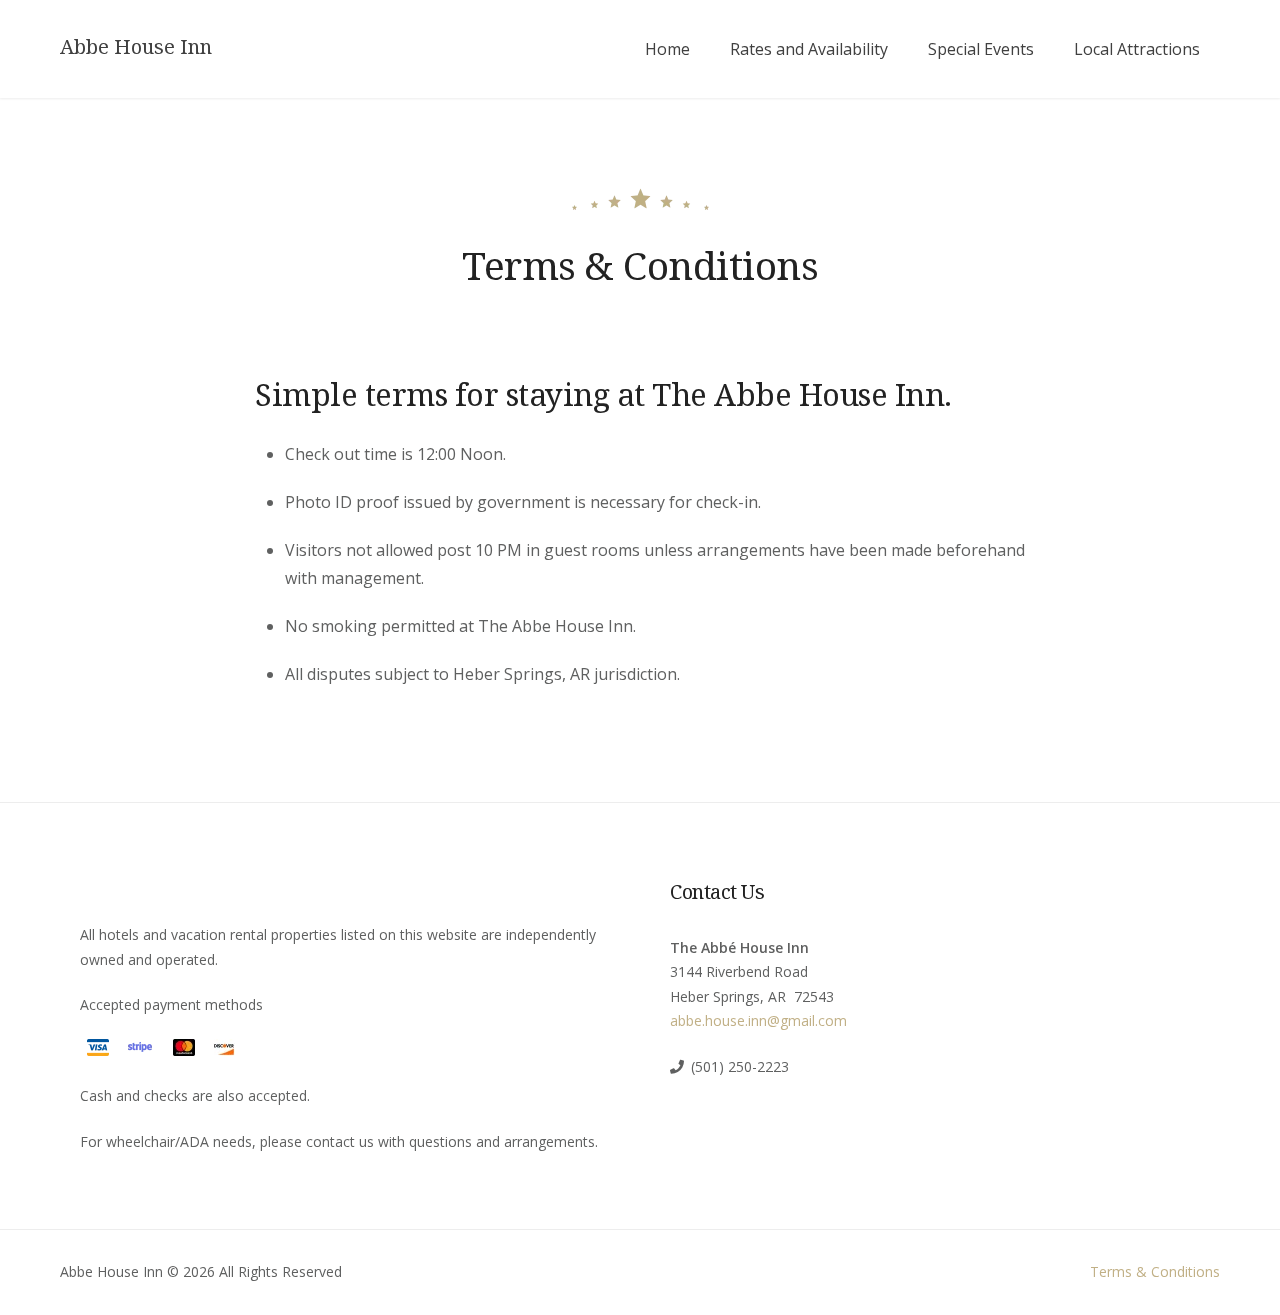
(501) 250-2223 (740, 1066)
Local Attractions (1137, 49)
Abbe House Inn (136, 47)
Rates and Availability (809, 49)
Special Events (981, 49)
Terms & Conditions (1155, 1271)
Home (667, 49)
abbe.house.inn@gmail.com (758, 1020)
